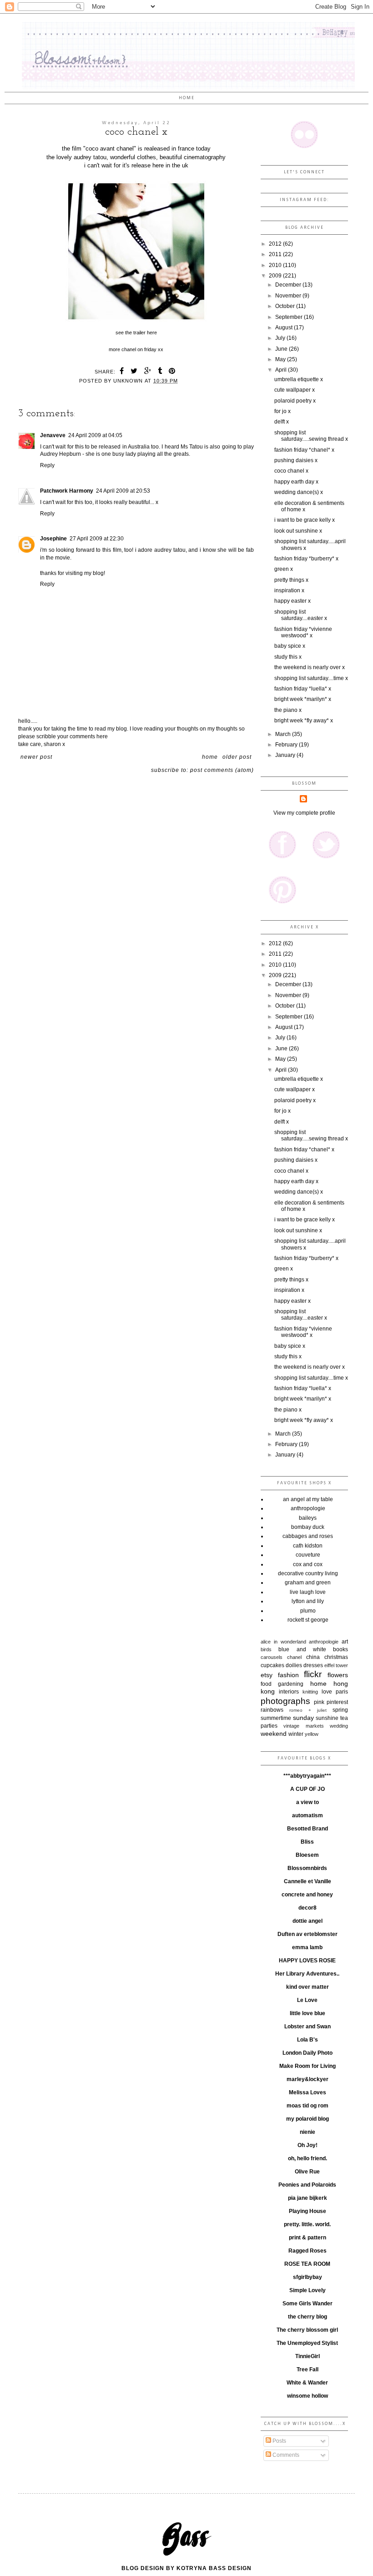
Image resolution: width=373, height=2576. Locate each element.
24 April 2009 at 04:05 (95, 435)
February (287, 745)
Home (187, 98)
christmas (336, 1657)
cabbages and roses (308, 1536)
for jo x (282, 411)
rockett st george (308, 1620)
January (286, 755)
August (285, 328)
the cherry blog (307, 2317)
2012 (276, 244)
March (284, 734)
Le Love (307, 2000)
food (266, 1684)
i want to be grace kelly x (305, 520)
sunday (303, 1718)
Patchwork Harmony (67, 491)
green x (284, 569)
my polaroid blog (307, 2119)
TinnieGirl (307, 2356)
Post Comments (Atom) (222, 770)
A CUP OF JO (307, 1789)
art (345, 1642)
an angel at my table (308, 1499)
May (281, 359)
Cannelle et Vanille (307, 1881)
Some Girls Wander (307, 2304)
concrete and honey (307, 1895)
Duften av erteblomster (307, 1934)
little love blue (307, 2013)
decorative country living (308, 1573)
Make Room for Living (307, 2066)
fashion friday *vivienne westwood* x (303, 632)
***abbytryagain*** (307, 1776)
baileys (308, 1518)
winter (296, 1734)
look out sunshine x (298, 531)
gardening (291, 1684)
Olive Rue (307, 2172)
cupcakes (272, 1665)
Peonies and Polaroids (307, 2185)
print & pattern (307, 2238)
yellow (312, 1734)
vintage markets (303, 1726)
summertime (276, 1718)
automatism (307, 1815)
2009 (276, 276)
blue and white (302, 1649)
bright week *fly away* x (304, 721)
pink (319, 1702)
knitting (310, 1692)
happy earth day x (296, 482)
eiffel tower (336, 1665)
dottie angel (307, 1921)
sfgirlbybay (307, 2277)
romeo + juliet (308, 1710)
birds (266, 1649)
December (289, 285)
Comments (285, 2455)
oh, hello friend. (307, 2158)
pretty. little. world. (307, 2224)
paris (342, 1692)
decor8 (307, 1908)
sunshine (327, 1718)
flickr (313, 1674)
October (286, 306)
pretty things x (291, 580)
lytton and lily (308, 1601)
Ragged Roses (307, 2251)
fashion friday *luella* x (303, 689)
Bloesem (307, 1855)
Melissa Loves (307, 2092)
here (152, 333)
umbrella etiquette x (299, 379)
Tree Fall (307, 2369)
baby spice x (290, 646)
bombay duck (308, 1527)
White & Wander (307, 2383)
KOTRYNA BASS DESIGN (214, 2568)
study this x (288, 657)
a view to (307, 1802)
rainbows (272, 1710)
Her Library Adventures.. (307, 1974)
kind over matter (307, 1987)
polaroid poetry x (295, 401)
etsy (267, 1675)
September (290, 317)
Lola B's (307, 2040)
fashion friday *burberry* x (306, 559)
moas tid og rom (307, 2106)
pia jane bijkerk (307, 2198)
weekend (274, 1734)
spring (340, 1710)
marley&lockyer (307, 2079)
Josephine (53, 539)
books (340, 1649)
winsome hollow (307, 2396)
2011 (276, 254)
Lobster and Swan (307, 2027)
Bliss (307, 1842)
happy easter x (292, 601)
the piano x (288, 710)
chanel (294, 1657)
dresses (313, 1665)
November (289, 296)
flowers (338, 1675)
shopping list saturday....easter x (301, 615)
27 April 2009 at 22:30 (97, 539)
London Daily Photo (307, 2053)
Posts (279, 2441)
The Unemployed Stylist (307, 2343)
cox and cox (308, 1564)
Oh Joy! (307, 2145)
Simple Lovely (307, 2290)
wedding (339, 1726)
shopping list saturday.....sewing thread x (311, 436)
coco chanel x (291, 471)
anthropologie (308, 1508)
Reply (47, 465)
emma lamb (307, 1947)
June (282, 349)
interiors (289, 1692)
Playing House (307, 2211)
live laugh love (308, 1592)
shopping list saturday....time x (311, 678)
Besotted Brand (307, 1829)
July (281, 338)
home (318, 1684)
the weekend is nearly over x (310, 667)
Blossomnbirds (307, 1868)
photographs (285, 1701)
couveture (308, 1555)
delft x (282, 422)
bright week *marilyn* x (303, 699)
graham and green (308, 1583)
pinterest (337, 1702)
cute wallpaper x (295, 390)
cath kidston (308, 1546)
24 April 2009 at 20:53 (123, 491)
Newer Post (36, 757)
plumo (308, 1611)
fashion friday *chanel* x (304, 450)
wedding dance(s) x (299, 492)
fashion (288, 1675)
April (282, 370)
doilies (294, 1665)
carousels (272, 1657)
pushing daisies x (296, 460)
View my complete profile (304, 813)
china (313, 1657)
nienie (307, 2132)
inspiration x (289, 590)
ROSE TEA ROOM (307, 2264)
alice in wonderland (283, 1642)
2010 (276, 265)
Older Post (237, 757)
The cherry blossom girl (307, 2330)
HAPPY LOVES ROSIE (307, 1961)
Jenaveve (53, 435)
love (327, 1692)
